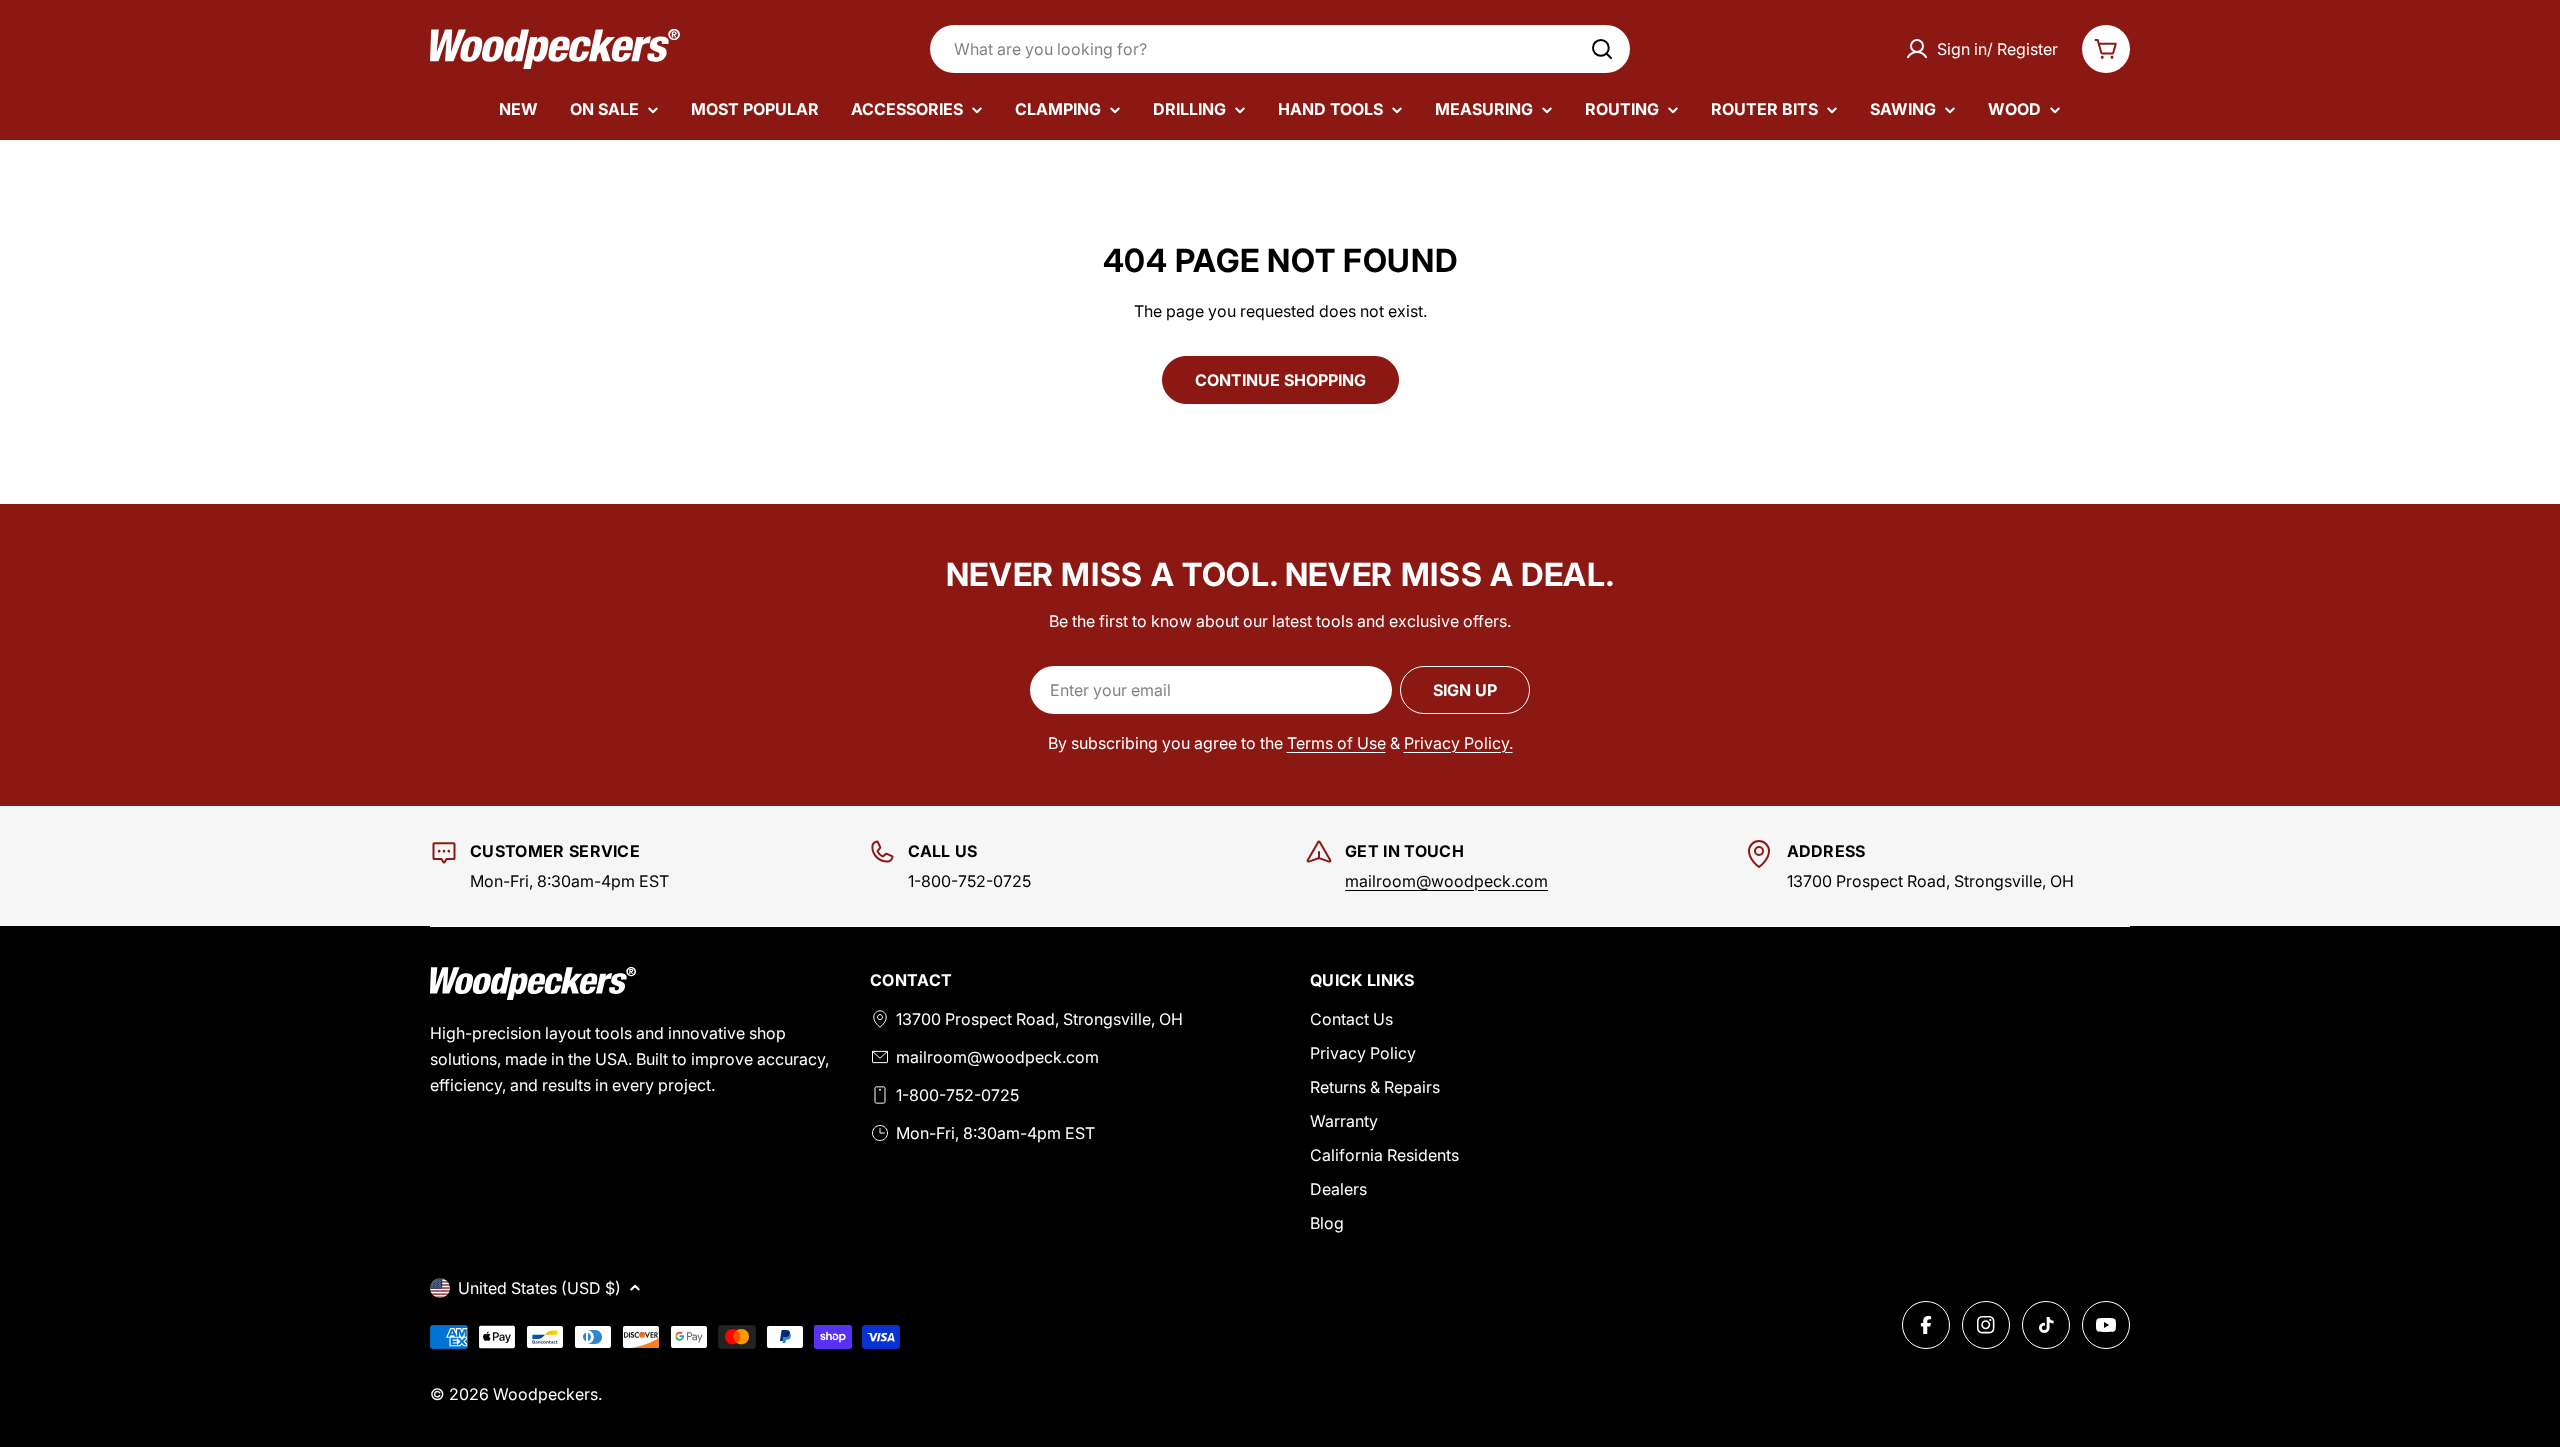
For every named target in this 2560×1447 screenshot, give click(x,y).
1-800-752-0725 (957, 1095)
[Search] (1602, 49)
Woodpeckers (545, 1394)
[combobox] (1280, 49)
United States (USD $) (539, 1288)
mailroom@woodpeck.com (1446, 881)
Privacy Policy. (1458, 743)
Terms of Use (1336, 743)
